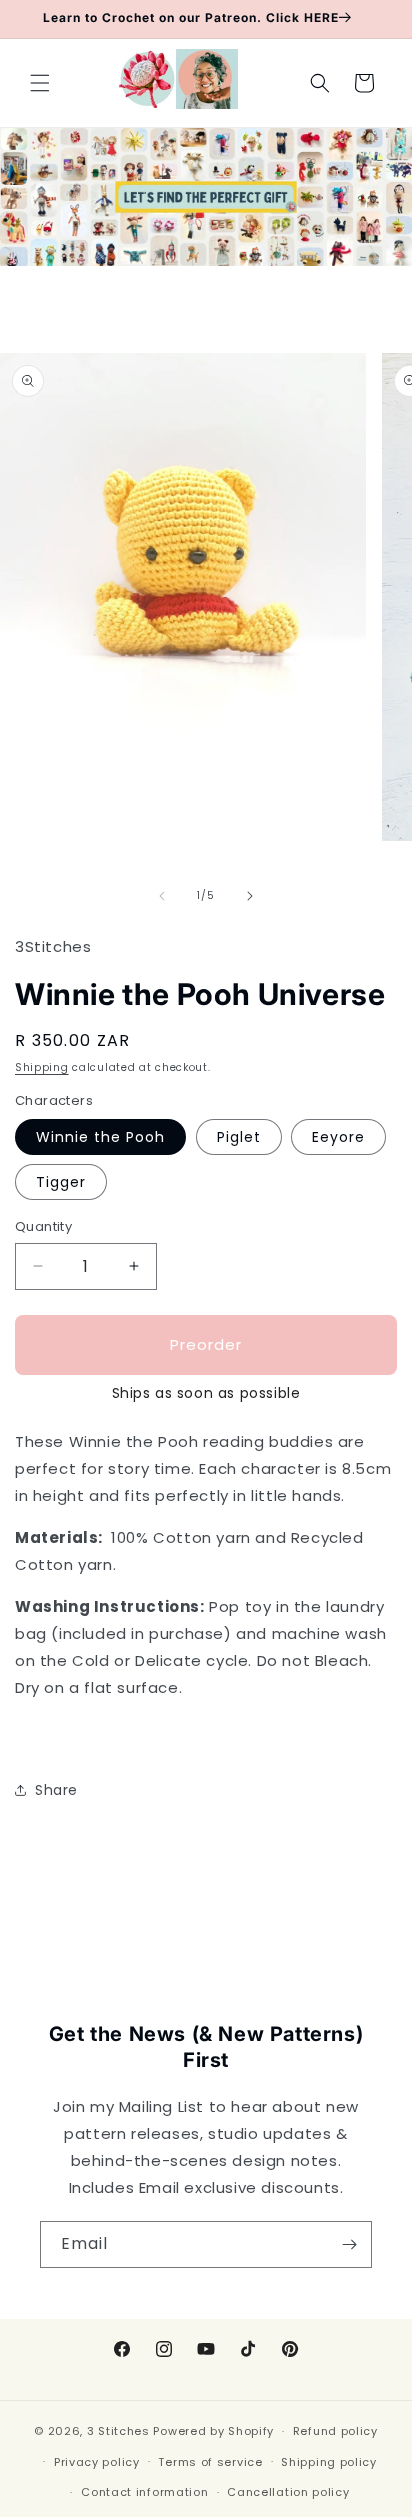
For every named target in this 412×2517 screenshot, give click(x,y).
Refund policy (335, 2431)
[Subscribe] (349, 2244)
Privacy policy (97, 2462)
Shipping (42, 1067)
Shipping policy (329, 2462)
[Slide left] (162, 896)
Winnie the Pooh (100, 1137)
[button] (40, 83)
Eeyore (338, 1137)
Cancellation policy (288, 2492)
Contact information (144, 2492)
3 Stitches (118, 2431)
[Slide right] (250, 896)
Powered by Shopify (213, 2431)
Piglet (239, 1137)
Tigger (61, 1182)
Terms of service (210, 2462)
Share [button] (56, 1790)
